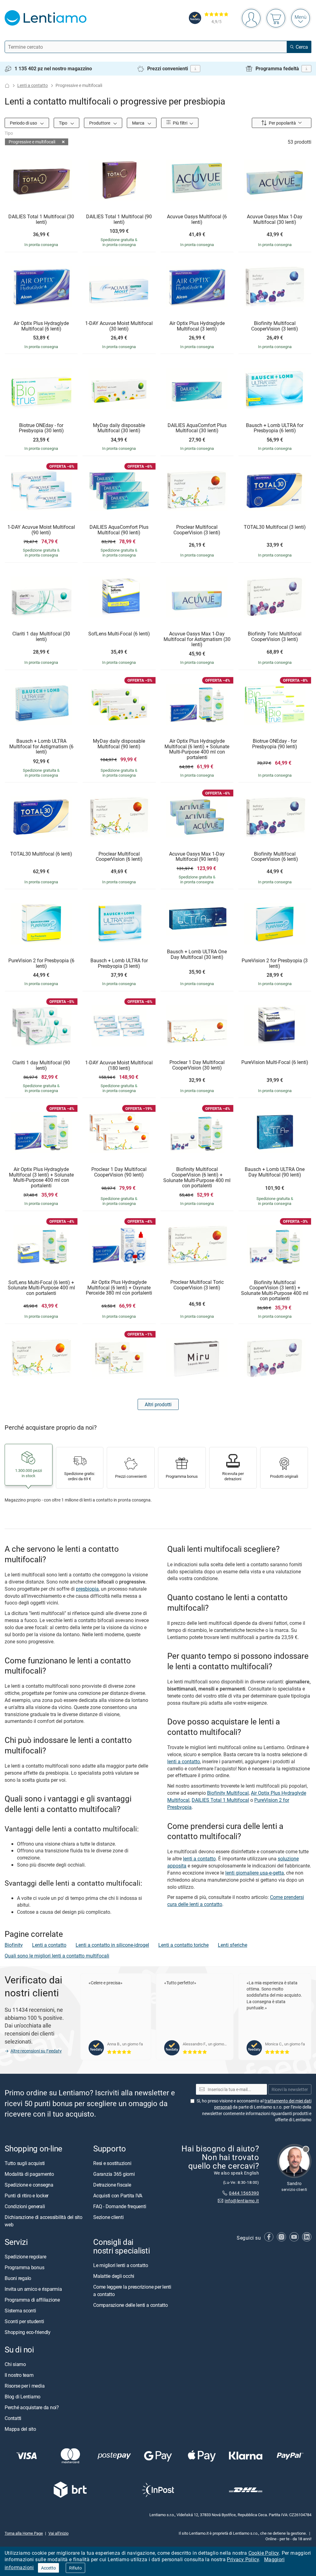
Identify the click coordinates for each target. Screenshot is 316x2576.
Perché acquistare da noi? (32, 2407)
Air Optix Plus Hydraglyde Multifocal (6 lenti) (41, 326)
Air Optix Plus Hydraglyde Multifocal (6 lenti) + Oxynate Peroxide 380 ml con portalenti (119, 1288)
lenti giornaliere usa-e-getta (255, 1873)
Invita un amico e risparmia (33, 2289)
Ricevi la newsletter (290, 2089)
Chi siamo (15, 2364)
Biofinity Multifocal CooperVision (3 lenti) (275, 326)
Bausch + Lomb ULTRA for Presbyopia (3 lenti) (119, 963)
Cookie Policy (264, 2553)
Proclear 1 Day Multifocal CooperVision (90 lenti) (119, 1172)
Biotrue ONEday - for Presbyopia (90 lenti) (275, 744)
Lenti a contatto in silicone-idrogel (112, 1945)
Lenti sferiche (233, 1945)
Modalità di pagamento (29, 2174)
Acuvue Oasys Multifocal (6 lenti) (197, 219)
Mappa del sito (20, 2429)
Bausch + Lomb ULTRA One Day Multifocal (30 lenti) (197, 954)
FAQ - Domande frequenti (120, 2206)
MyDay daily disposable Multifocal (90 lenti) (119, 744)
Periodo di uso (24, 123)
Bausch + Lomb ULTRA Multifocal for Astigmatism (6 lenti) (41, 747)
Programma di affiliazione (32, 2300)
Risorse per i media (25, 2386)
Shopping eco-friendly (28, 2332)
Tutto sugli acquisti (25, 2163)
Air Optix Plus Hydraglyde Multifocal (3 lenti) (197, 326)
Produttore (100, 123)
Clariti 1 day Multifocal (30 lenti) (41, 637)
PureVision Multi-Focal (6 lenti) (275, 1062)
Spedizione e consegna (29, 2184)
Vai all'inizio (58, 2533)
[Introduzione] (7, 86)
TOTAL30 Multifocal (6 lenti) (41, 854)
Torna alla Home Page (24, 2533)
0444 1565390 (244, 2193)
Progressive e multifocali (32, 142)
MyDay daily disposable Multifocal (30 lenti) (119, 428)
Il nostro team (19, 2375)
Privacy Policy (243, 2559)
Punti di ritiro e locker (27, 2195)
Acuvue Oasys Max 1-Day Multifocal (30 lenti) (275, 219)
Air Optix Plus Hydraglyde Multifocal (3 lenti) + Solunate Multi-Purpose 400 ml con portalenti (41, 1177)
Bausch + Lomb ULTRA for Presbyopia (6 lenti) (275, 428)
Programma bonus (24, 2267)
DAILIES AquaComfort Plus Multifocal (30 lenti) (197, 428)
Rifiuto (75, 2568)
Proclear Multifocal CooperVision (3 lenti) (197, 530)
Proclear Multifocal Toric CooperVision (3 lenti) (197, 1285)
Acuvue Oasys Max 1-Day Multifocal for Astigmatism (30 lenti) (197, 639)
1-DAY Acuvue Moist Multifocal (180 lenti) (119, 1065)
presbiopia (87, 1589)
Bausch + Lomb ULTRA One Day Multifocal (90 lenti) (275, 1172)
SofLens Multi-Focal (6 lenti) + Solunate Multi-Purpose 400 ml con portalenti (41, 1288)
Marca (139, 123)
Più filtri (180, 123)
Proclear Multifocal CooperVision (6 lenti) (119, 857)
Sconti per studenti (24, 2321)
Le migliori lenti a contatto (121, 2265)
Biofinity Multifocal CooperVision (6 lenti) (275, 857)
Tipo (64, 123)
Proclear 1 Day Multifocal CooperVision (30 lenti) (197, 1065)
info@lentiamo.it (242, 2201)
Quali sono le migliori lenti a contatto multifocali (57, 1956)
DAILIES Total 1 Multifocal (220, 1800)
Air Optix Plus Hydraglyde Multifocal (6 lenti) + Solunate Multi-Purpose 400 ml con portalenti (197, 749)
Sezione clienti (108, 2217)
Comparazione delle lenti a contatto (131, 2305)
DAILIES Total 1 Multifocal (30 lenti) (41, 219)
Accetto (48, 2568)
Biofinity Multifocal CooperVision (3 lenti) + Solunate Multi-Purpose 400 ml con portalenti (275, 1291)
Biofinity (14, 1945)
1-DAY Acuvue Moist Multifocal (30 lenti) (119, 326)
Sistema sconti (20, 2311)
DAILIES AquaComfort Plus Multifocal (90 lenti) (119, 530)
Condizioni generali (25, 2206)
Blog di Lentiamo (23, 2397)
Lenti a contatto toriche (183, 1945)
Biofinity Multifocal (228, 1793)
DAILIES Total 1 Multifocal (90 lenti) (119, 219)
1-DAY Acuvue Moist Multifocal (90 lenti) (41, 530)
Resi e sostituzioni (112, 2163)
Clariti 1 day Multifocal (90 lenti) (41, 1065)
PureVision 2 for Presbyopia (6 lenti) (41, 963)
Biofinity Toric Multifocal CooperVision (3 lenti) (275, 637)
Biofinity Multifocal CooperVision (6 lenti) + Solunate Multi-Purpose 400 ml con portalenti (197, 1177)
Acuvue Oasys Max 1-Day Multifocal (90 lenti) (197, 857)
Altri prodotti (158, 1404)
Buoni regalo (18, 2278)
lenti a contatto (184, 1761)
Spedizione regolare (25, 2257)
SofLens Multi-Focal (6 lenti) (119, 634)
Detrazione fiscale (112, 2184)
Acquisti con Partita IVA (118, 2195)
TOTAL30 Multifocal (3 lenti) (275, 527)
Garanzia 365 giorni (114, 2174)
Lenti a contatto (33, 85)
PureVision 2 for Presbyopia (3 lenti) (275, 963)
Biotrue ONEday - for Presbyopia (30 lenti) (41, 428)
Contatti (13, 2418)
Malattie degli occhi (114, 2276)
